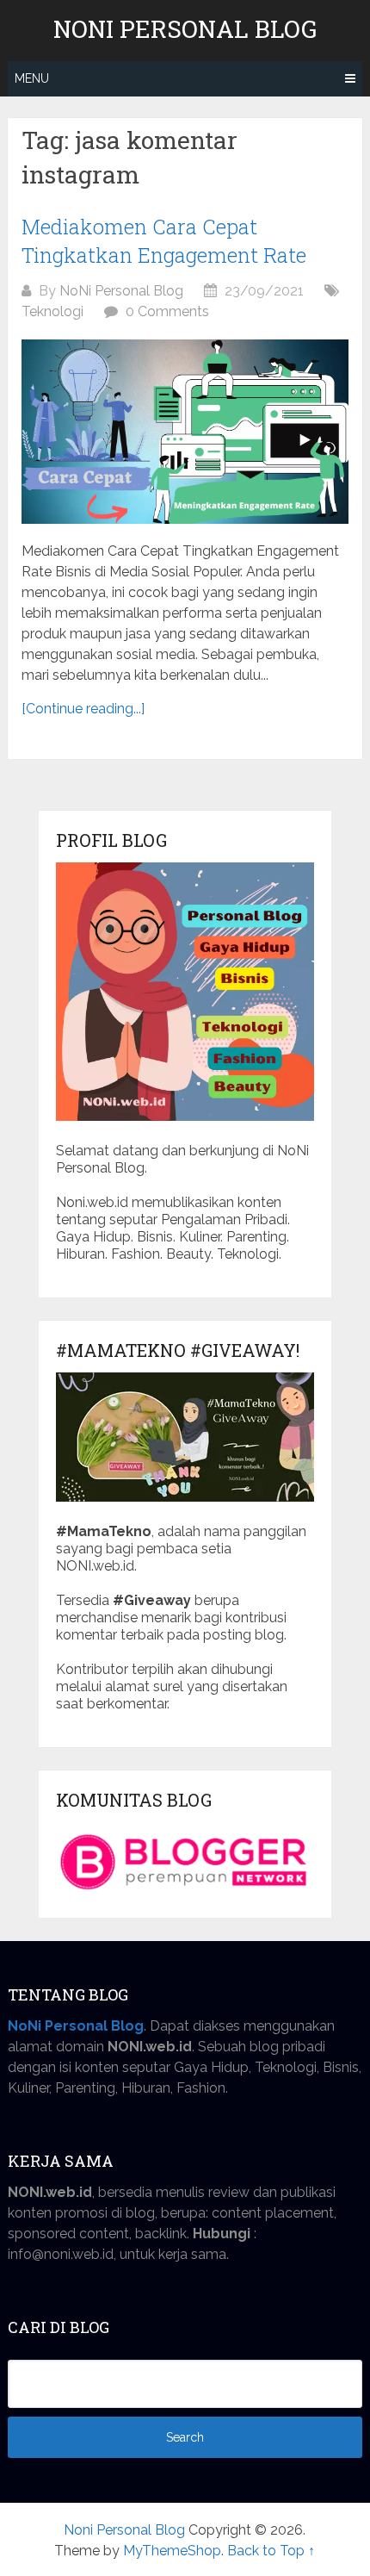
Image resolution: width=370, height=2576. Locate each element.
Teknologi (52, 311)
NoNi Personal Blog (121, 291)
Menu (32, 78)
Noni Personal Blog (185, 29)
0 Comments (167, 311)
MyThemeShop (172, 2551)
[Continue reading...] (83, 709)
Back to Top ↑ (271, 2551)
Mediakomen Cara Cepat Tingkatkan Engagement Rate (164, 241)
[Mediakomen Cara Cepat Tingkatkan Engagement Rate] (185, 432)
